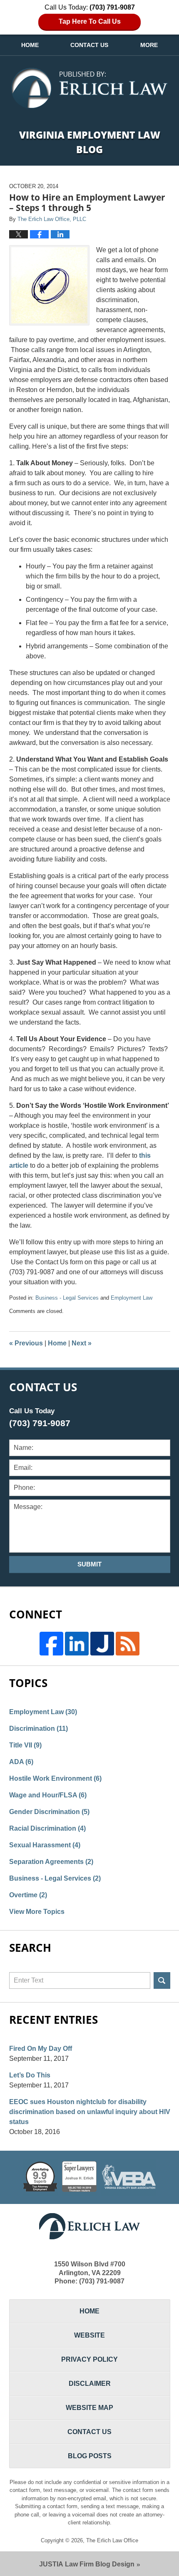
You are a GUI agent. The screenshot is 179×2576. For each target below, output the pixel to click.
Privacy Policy (89, 2359)
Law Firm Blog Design (87, 2564)
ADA (21, 1762)
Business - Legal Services (67, 1298)
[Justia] (102, 1644)
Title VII (25, 1745)
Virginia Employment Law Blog (89, 88)
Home (30, 45)
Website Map (89, 2408)
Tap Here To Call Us (90, 21)
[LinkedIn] (77, 1644)
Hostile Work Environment (55, 1778)
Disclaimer (90, 2384)
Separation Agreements (51, 1862)
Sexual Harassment (45, 1845)
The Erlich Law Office (112, 2540)
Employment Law (132, 1298)
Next (82, 1343)
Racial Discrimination (47, 1828)
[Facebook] (51, 1644)
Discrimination (39, 1729)
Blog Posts (90, 2456)
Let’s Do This (30, 2075)
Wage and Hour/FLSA (48, 1795)
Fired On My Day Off (41, 2049)
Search (162, 1980)
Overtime (28, 1895)
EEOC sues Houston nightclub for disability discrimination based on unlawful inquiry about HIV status (90, 2112)
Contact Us (89, 45)
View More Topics (37, 1912)
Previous (26, 1343)
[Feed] (128, 1644)
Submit (89, 1564)
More (149, 45)
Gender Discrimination (49, 1812)
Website (89, 2335)
